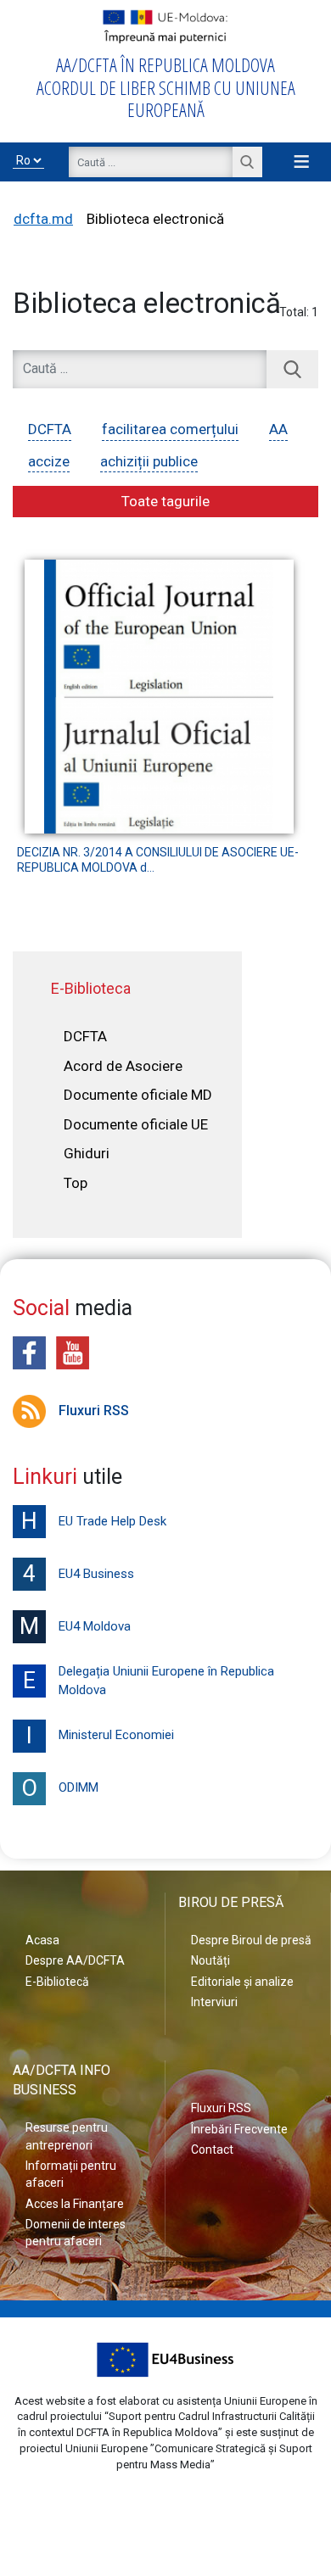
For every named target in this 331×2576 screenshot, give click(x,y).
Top (76, 1183)
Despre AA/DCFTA (75, 1960)
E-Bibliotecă (57, 1982)
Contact (212, 2149)
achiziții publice (149, 461)
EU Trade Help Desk (94, 1521)
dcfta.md (43, 219)
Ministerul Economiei (100, 1736)
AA (278, 429)
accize (49, 461)
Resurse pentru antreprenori (67, 2136)
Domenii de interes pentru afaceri (76, 2233)
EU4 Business (79, 1574)
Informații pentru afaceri (71, 2174)
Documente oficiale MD (138, 1095)
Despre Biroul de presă (251, 1940)
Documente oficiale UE (136, 1124)
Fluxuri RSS (94, 1411)
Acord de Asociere (123, 1066)
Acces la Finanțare (75, 2204)
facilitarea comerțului (170, 429)
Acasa (42, 1940)
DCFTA (50, 429)
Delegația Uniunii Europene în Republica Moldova (149, 1681)
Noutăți (210, 1960)
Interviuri (214, 2002)
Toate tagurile (165, 501)
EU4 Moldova (75, 1626)
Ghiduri (87, 1153)
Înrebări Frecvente (239, 2129)
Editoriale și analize (242, 1982)
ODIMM (60, 1788)
